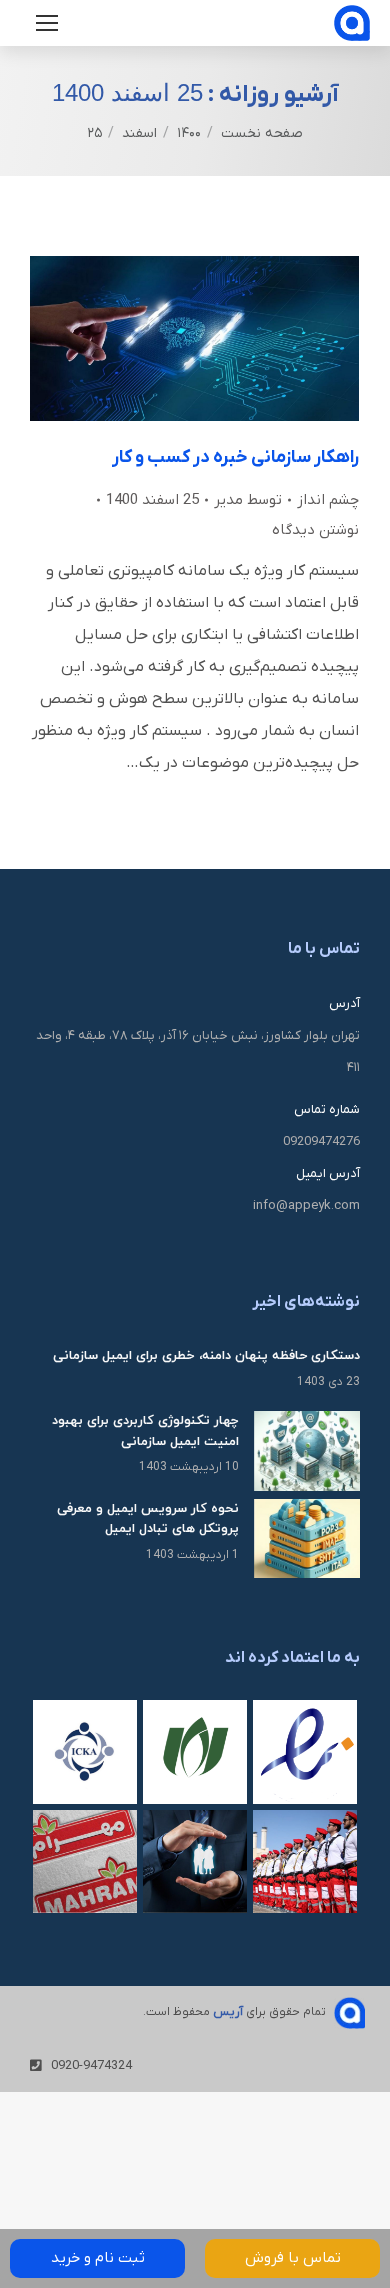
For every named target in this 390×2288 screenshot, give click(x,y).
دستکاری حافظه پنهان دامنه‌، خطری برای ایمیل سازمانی (206, 1356)
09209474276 (321, 1141)
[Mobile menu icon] (47, 23)
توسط (248, 500)
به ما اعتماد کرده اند (292, 1658)
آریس (228, 2012)
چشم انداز (328, 500)
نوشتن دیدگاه (315, 530)
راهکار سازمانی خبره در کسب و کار (235, 457)
